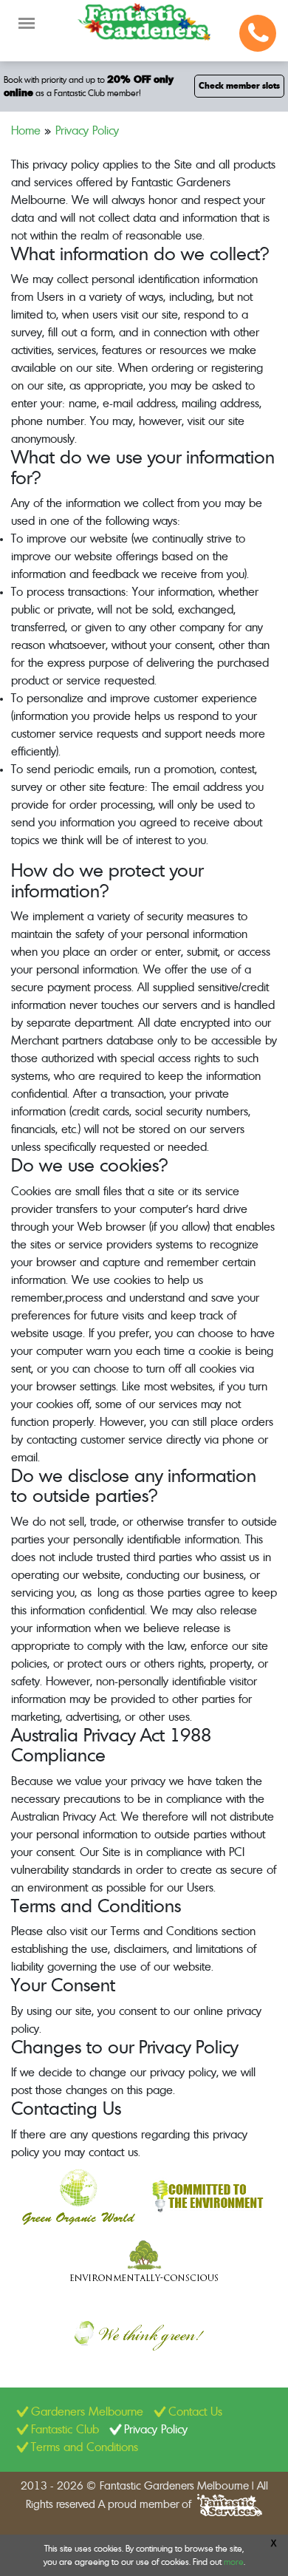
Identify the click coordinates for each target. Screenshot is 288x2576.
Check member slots (239, 86)
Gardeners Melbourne (87, 2412)
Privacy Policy (156, 2430)
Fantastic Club (65, 2430)
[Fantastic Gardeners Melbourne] (144, 22)
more (234, 2562)
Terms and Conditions (85, 2447)
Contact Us (195, 2412)
